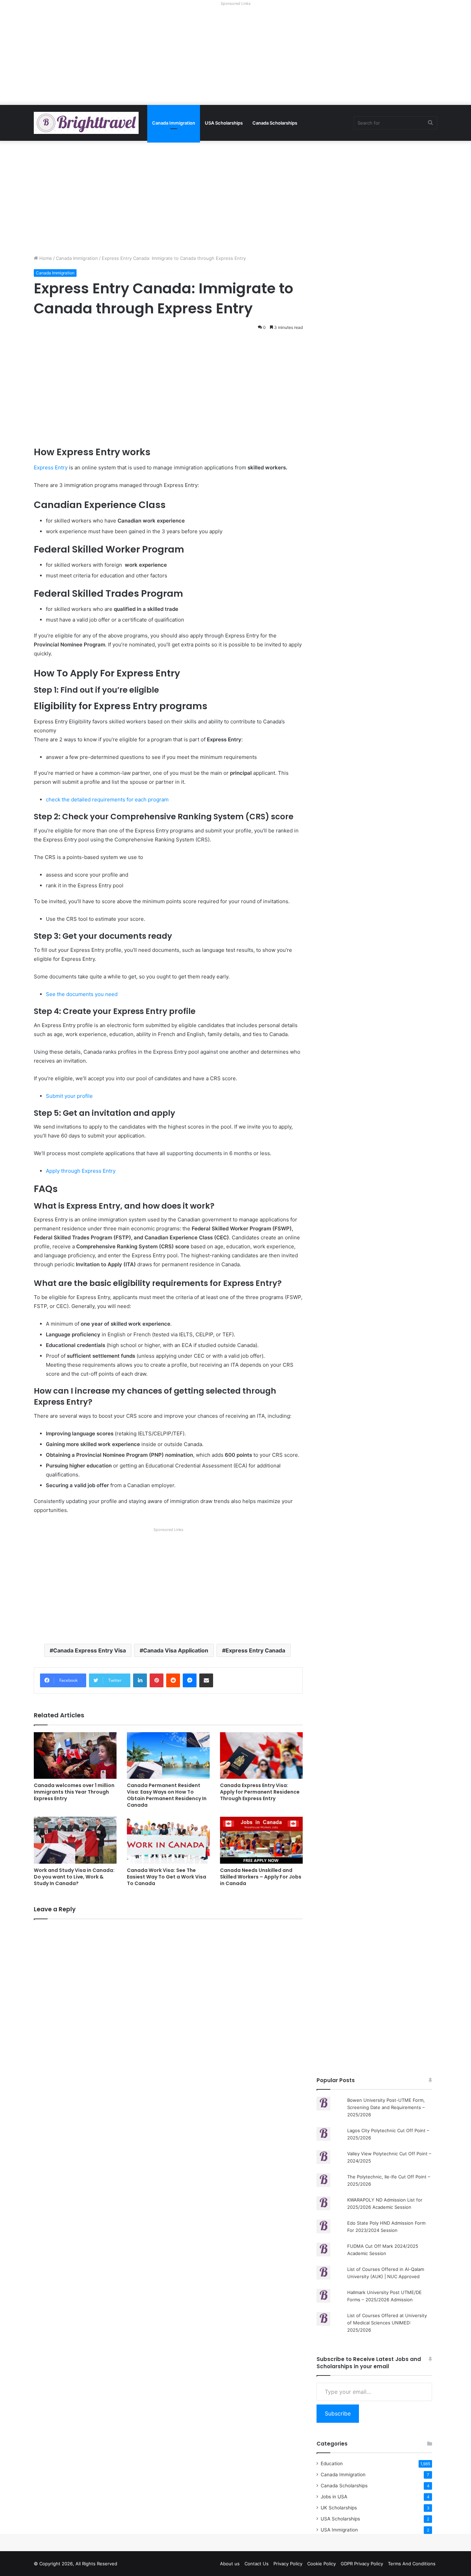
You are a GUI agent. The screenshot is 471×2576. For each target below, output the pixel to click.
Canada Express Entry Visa (89, 1650)
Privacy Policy (288, 2564)
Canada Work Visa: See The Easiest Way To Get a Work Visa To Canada (167, 1877)
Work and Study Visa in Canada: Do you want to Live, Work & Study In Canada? (74, 1877)
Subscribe (338, 2413)
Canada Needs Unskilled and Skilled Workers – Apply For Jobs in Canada (261, 1877)
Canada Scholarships (275, 123)
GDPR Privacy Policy (362, 2564)
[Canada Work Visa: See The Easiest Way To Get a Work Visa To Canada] (168, 1840)
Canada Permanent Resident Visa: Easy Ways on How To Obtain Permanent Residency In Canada (167, 1795)
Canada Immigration (174, 123)
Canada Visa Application (176, 1650)
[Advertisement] (235, 57)
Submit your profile (69, 1096)
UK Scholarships (339, 2508)
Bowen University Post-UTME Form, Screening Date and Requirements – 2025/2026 (386, 2107)
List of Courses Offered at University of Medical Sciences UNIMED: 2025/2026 (387, 2323)
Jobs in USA (334, 2497)
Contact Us (257, 2564)
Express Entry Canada (255, 1650)
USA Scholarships (224, 123)
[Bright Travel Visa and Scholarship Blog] (86, 123)
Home (45, 258)
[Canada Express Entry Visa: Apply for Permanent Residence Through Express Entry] (261, 1755)
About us (230, 2564)
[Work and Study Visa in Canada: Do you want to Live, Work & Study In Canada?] (75, 1840)
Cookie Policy (322, 2564)
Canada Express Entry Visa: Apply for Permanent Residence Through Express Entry (260, 1792)
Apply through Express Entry (81, 1171)
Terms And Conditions (412, 2564)
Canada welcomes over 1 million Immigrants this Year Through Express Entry (74, 1792)
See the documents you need (82, 994)
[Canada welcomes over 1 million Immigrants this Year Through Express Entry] (75, 1755)
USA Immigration (339, 2530)
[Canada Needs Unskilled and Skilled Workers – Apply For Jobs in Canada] (261, 1840)
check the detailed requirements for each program (107, 799)
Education (332, 2463)
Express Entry (51, 467)
